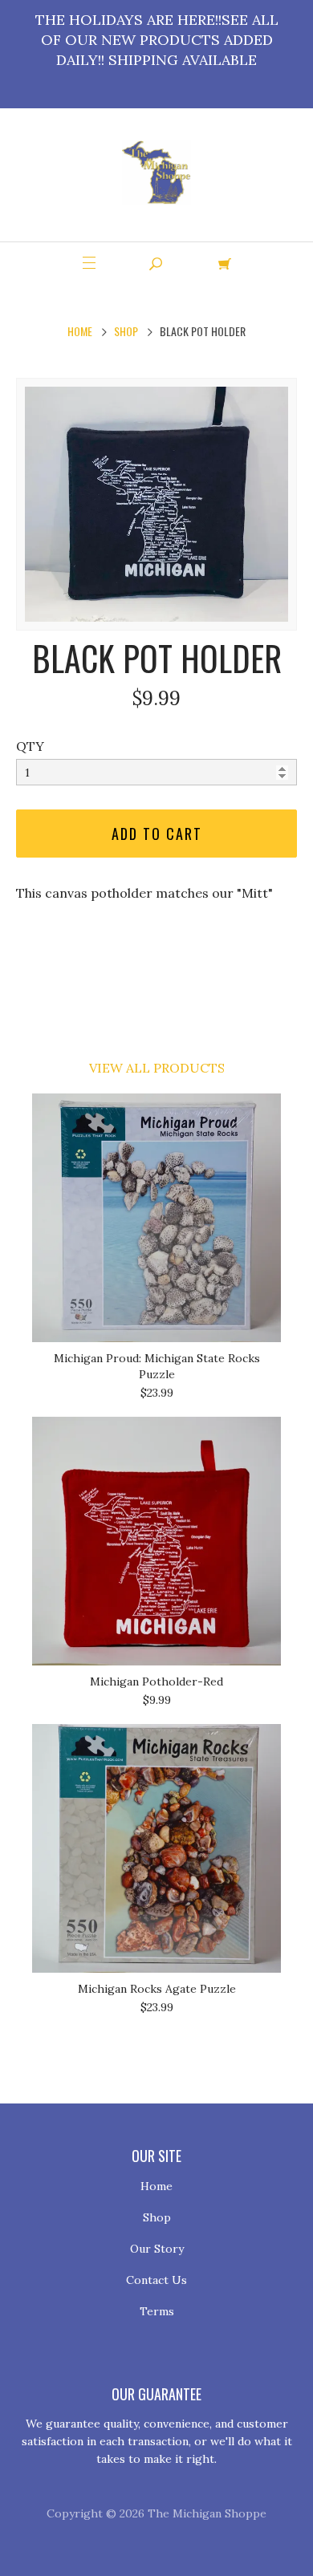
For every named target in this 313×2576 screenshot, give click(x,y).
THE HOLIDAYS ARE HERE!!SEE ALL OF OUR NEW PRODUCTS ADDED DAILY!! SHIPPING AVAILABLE (157, 40)
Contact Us (156, 2280)
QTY (30, 746)
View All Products (157, 1068)
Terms (157, 2311)
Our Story (157, 2249)
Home (80, 331)
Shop (126, 331)
